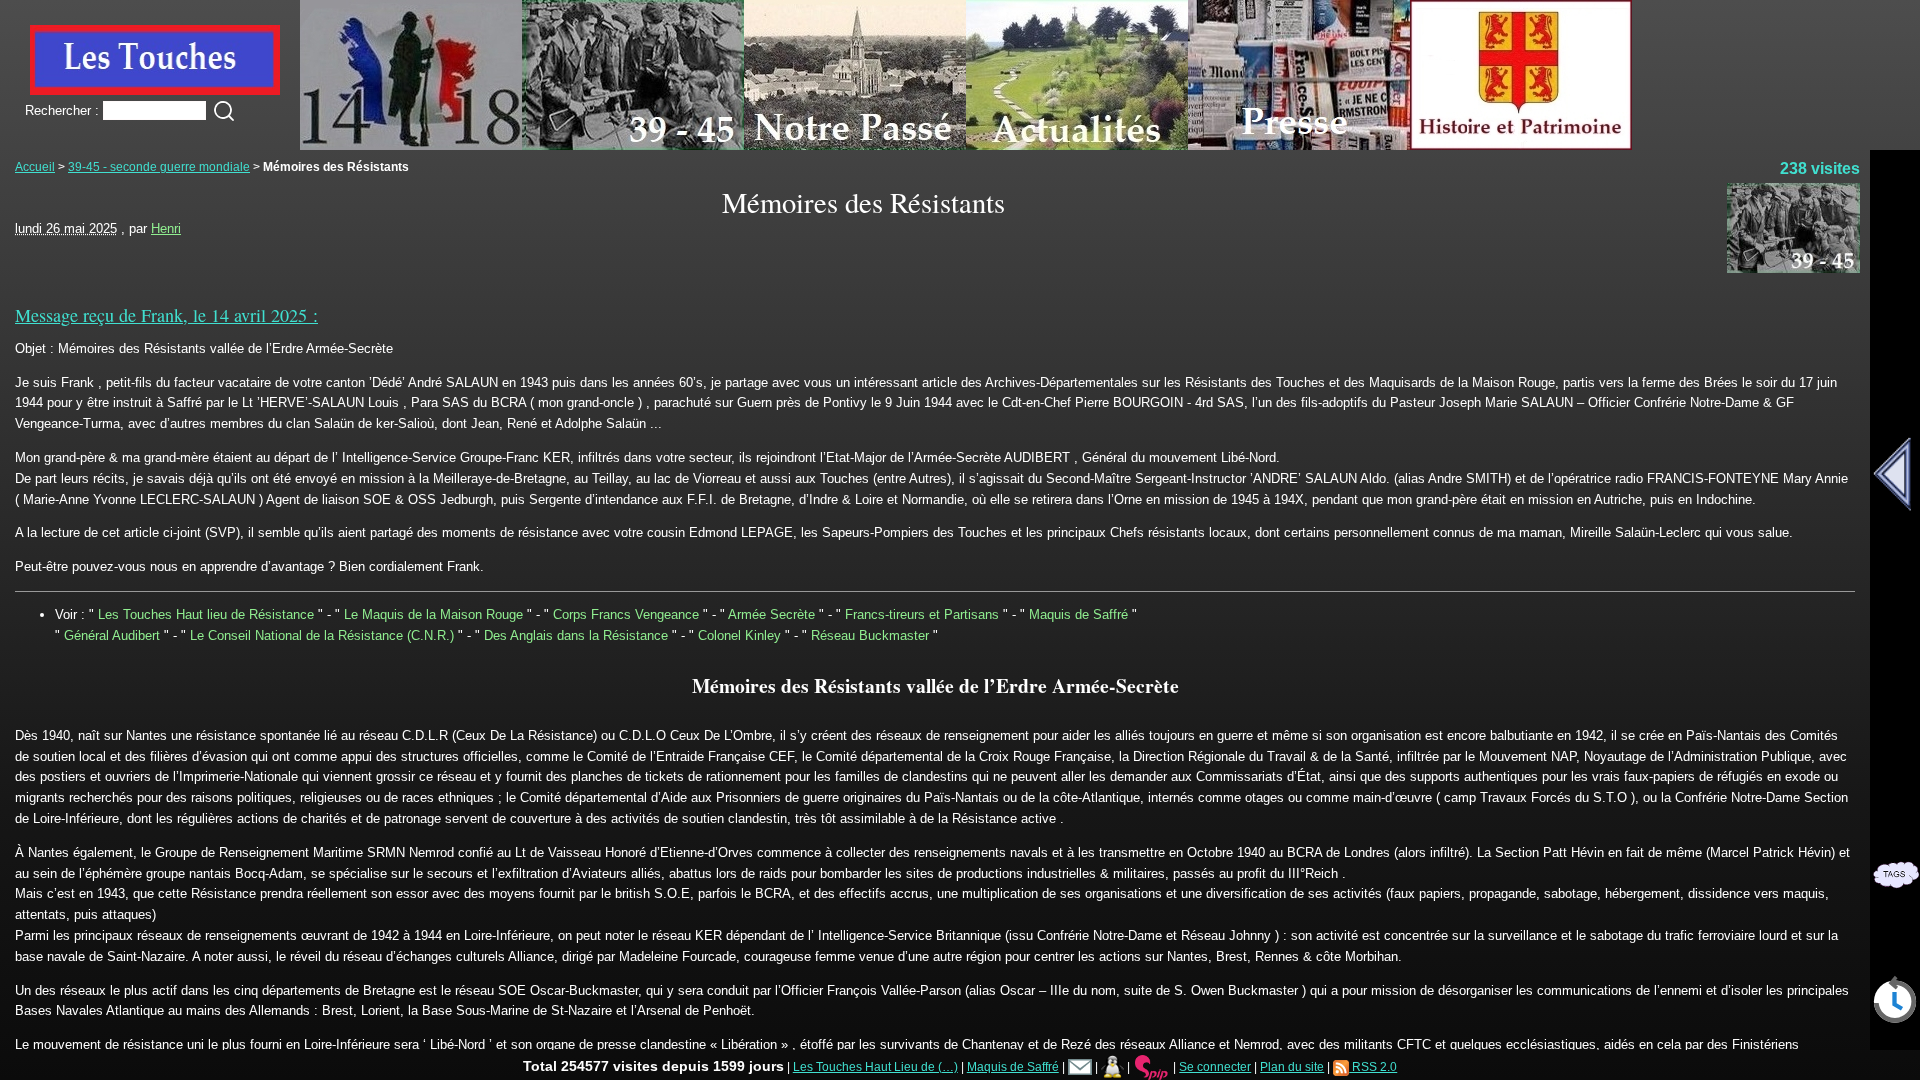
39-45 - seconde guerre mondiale (159, 166)
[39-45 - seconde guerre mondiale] (633, 145)
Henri (166, 228)
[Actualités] (1077, 145)
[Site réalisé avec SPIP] (1152, 1066)
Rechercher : (62, 110)
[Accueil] (155, 90)
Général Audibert (112, 635)
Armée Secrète (771, 614)
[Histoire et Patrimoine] (1521, 145)
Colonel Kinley (739, 635)
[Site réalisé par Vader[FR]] (1112, 1066)
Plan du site (1292, 1066)
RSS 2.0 (1373, 1066)
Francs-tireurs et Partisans (922, 614)
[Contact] (1080, 1066)
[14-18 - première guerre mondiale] (411, 145)
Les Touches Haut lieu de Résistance (206, 614)
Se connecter (1215, 1066)
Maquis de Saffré (1078, 614)
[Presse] (1299, 145)
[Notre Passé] (855, 145)
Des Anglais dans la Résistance (576, 635)
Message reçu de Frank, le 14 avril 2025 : (166, 315)
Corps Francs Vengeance (626, 614)
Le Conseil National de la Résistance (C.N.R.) (322, 635)
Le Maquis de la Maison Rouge (433, 614)
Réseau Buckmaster (870, 635)
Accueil (35, 166)
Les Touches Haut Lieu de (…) (875, 1066)
